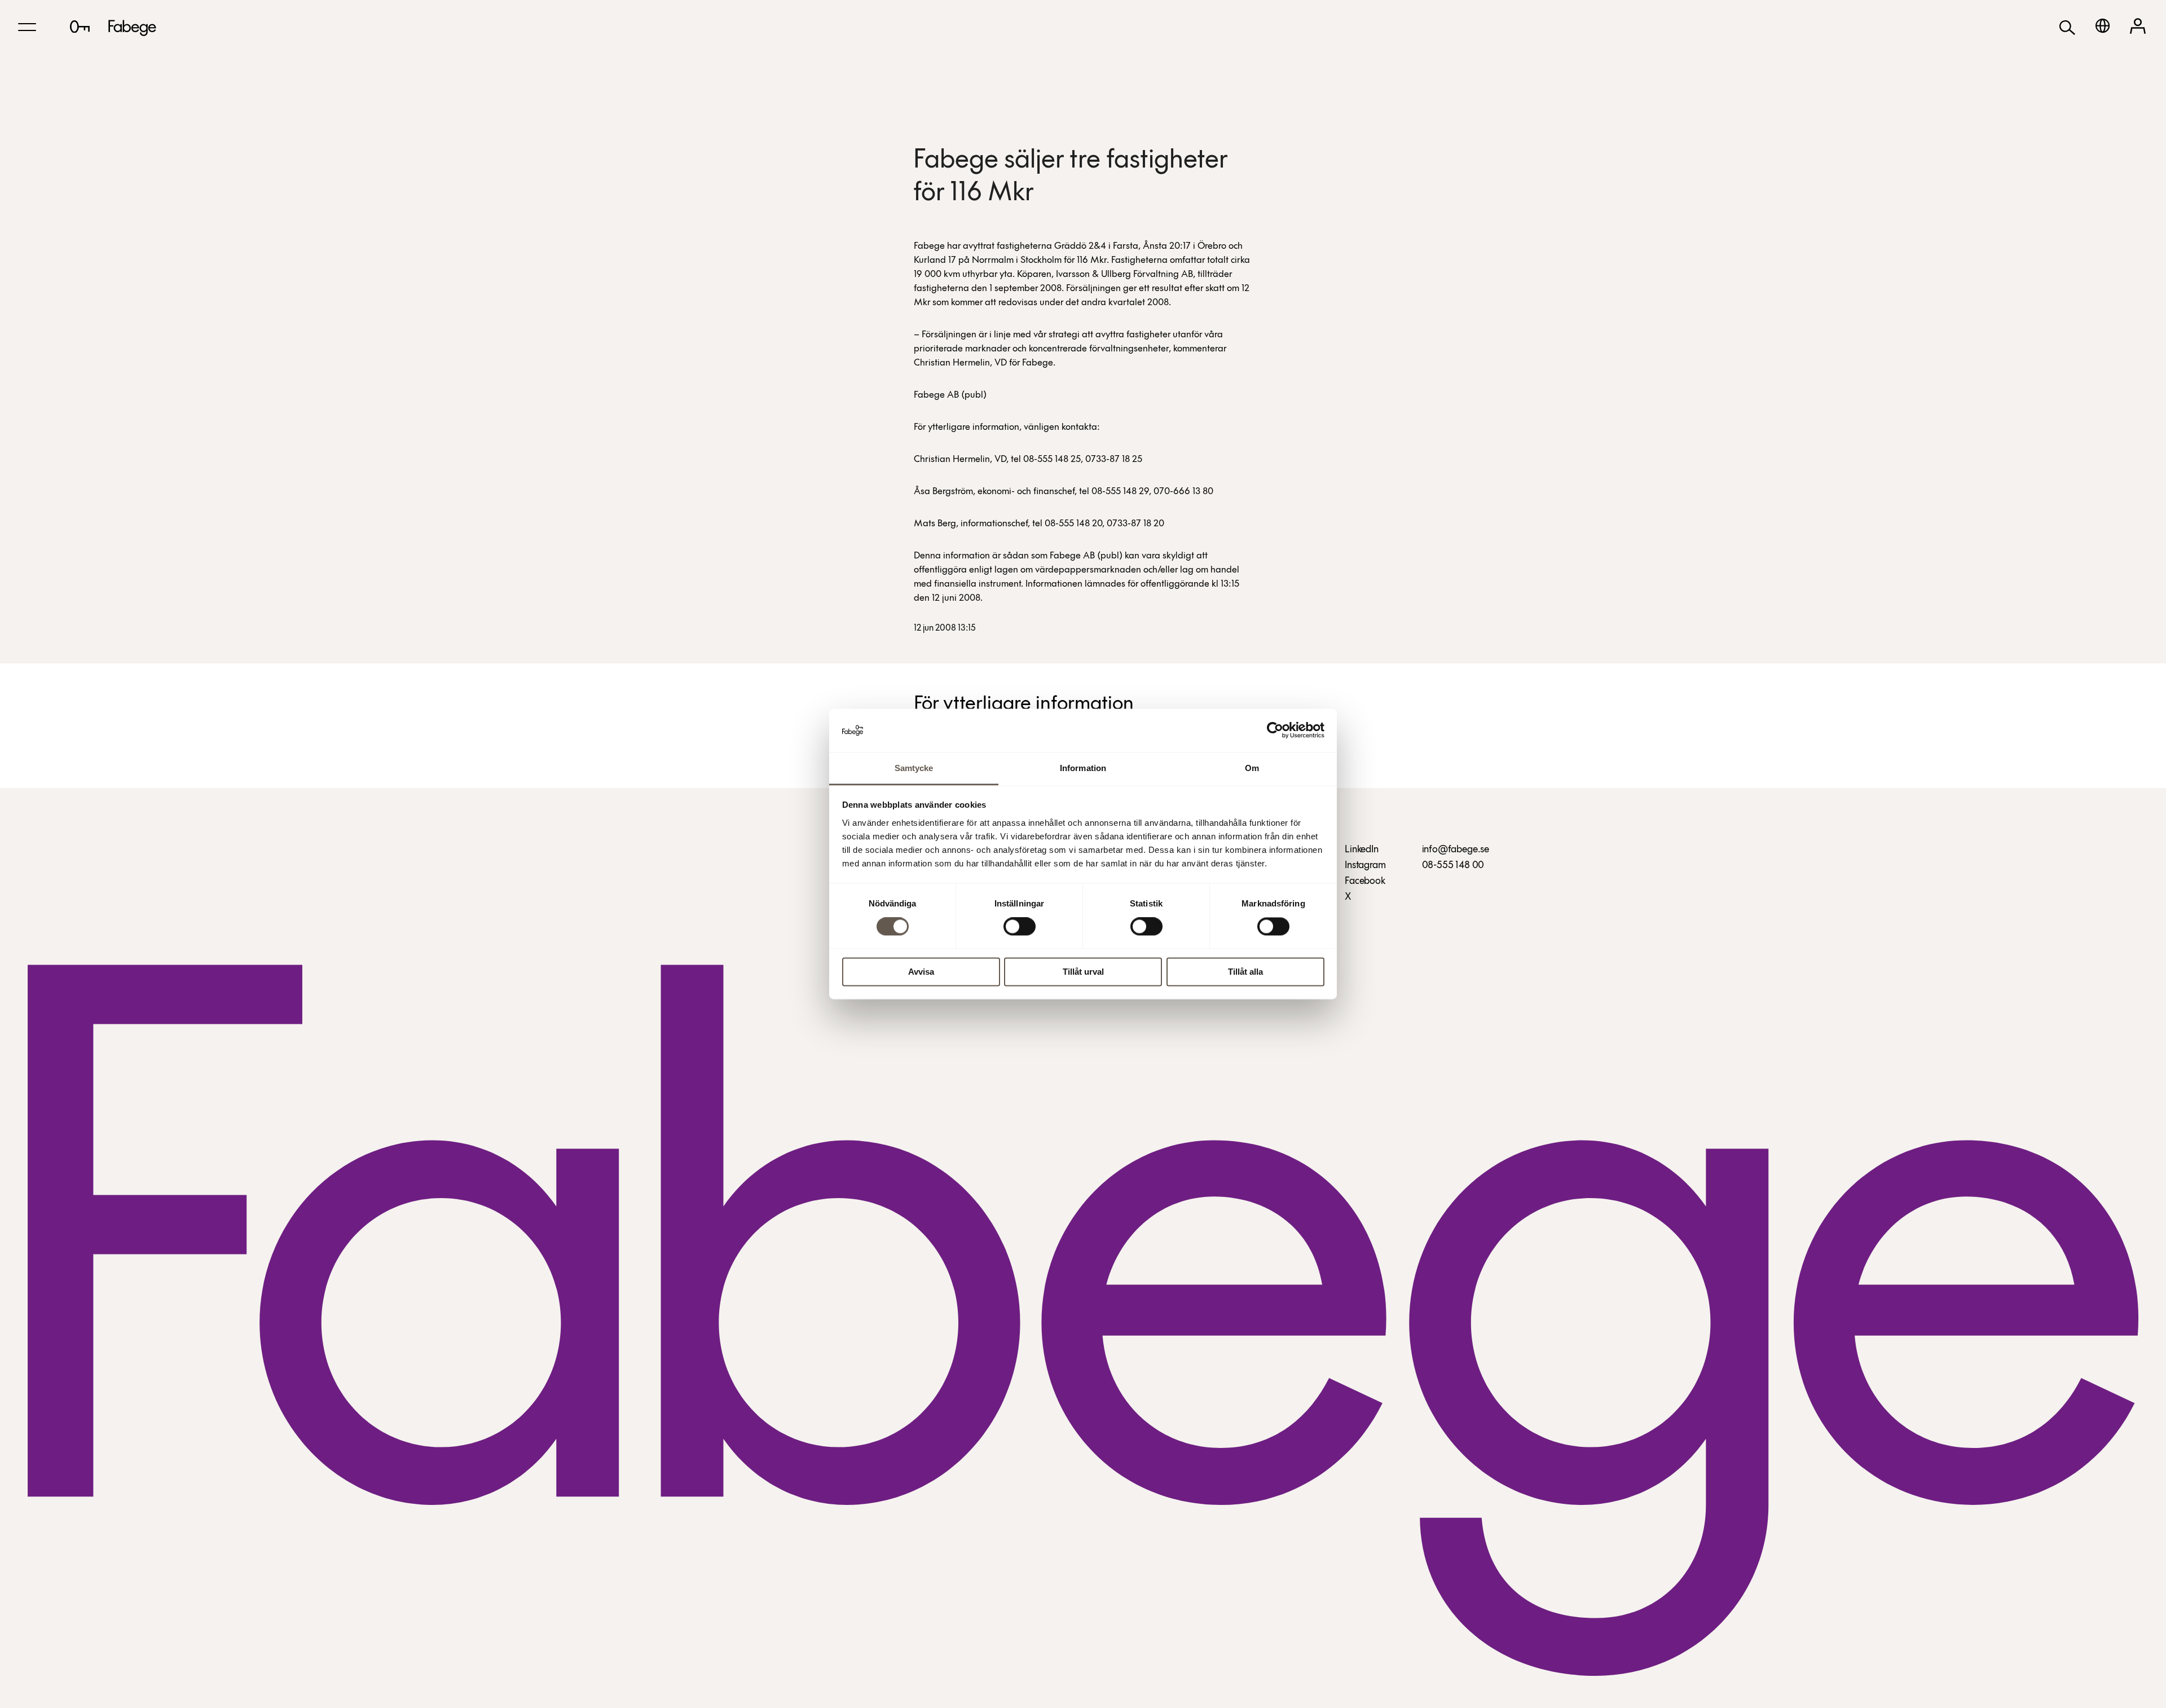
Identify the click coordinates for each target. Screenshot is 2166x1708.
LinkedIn (1362, 850)
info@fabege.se (1456, 850)
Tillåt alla (1245, 972)
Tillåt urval (1083, 972)
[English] (2103, 26)
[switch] (1020, 927)
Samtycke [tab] (914, 768)
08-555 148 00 (1453, 866)
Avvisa (921, 972)
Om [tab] (1252, 768)
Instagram (1365, 866)
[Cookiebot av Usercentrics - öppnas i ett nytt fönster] (1275, 730)
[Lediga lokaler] (80, 27)
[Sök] (2067, 27)
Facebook (1365, 882)
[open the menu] (27, 27)
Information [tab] (1083, 768)
